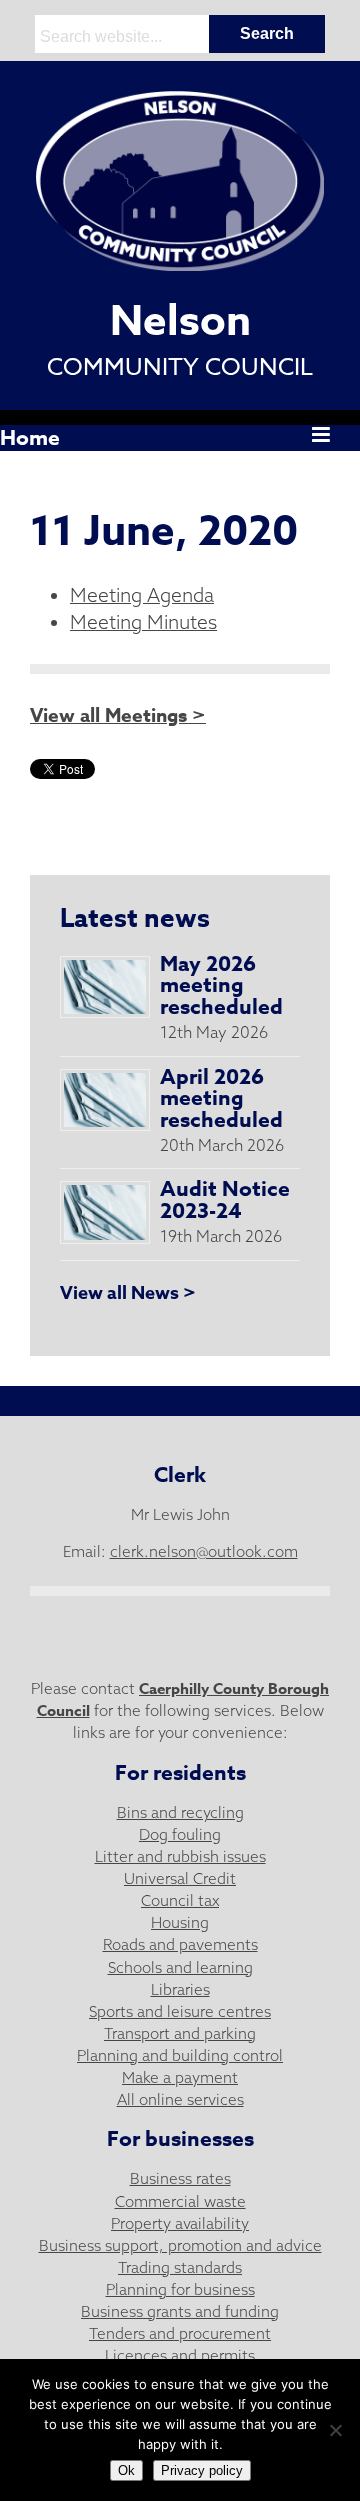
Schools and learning (180, 1967)
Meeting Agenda (142, 595)
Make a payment (180, 2077)
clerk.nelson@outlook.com (204, 1551)
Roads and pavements (180, 1944)
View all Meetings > (118, 716)
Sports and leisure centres (180, 2011)
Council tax (180, 1900)
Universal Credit (180, 1878)
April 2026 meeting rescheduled (221, 1099)
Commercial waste (180, 2201)
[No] (335, 2430)
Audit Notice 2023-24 (225, 1200)
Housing (180, 1922)
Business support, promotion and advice (180, 2245)
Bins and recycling (180, 1812)
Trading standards (180, 2267)
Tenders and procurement (180, 2333)
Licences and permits (180, 2355)
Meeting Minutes (143, 622)
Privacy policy (202, 2470)
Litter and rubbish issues (180, 1856)
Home (30, 438)
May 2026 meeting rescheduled (221, 986)
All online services (180, 2099)
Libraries (180, 1989)
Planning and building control (180, 2055)
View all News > (128, 1293)
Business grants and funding (180, 2311)
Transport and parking (180, 2033)
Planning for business (180, 2289)
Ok (126, 2470)
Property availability (180, 2223)
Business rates (180, 2178)
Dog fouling (180, 1834)
